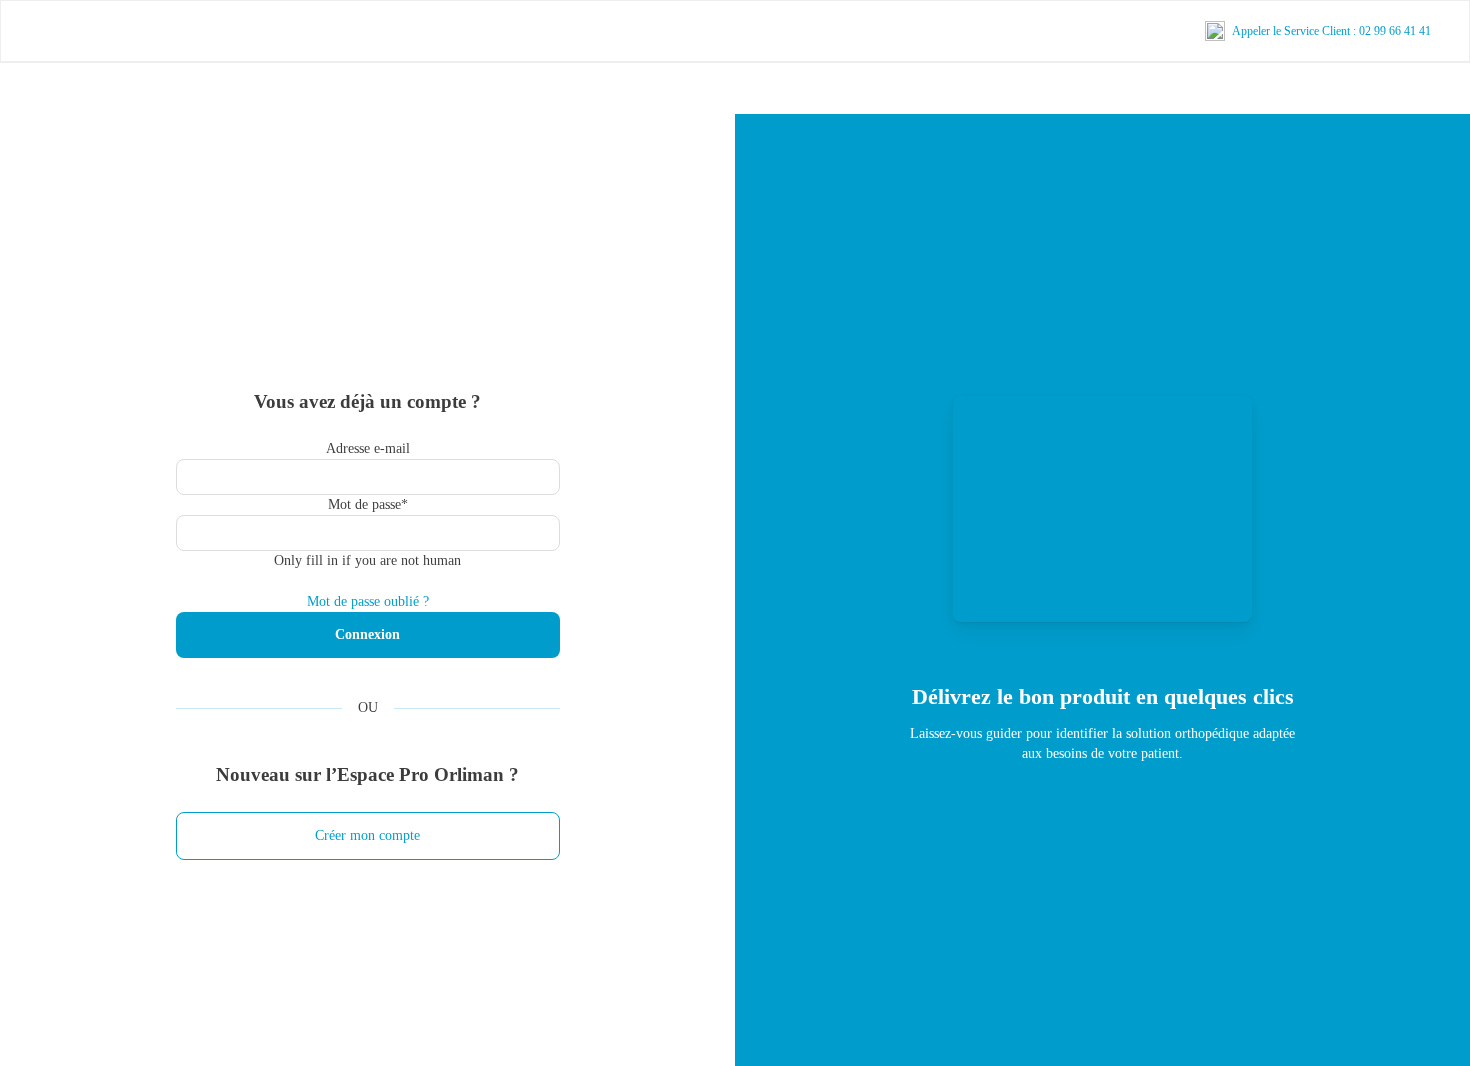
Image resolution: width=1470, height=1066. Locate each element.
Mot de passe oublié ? (368, 601)
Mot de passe (368, 504)
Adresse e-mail (368, 448)
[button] (368, 836)
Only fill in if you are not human (367, 560)
